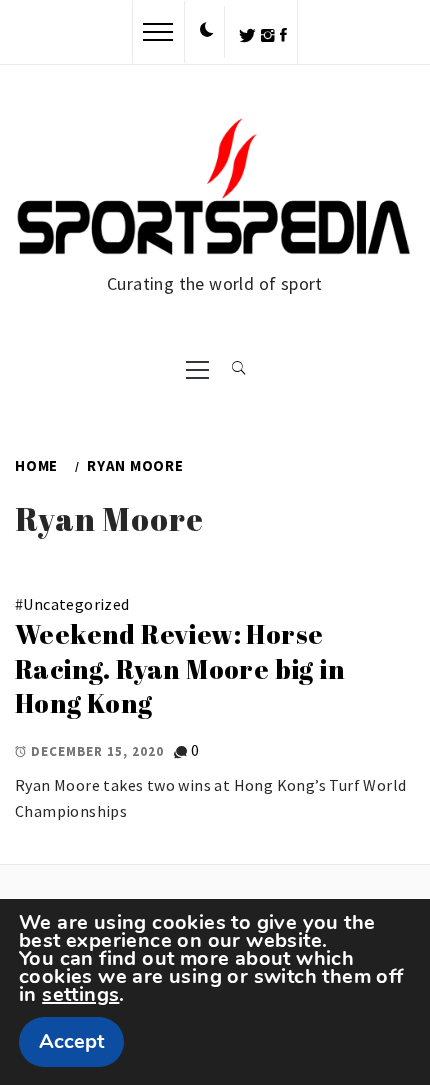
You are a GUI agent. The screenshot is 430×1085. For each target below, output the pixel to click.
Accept (71, 1041)
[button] (207, 31)
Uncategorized (76, 604)
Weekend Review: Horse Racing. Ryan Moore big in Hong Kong (180, 668)
